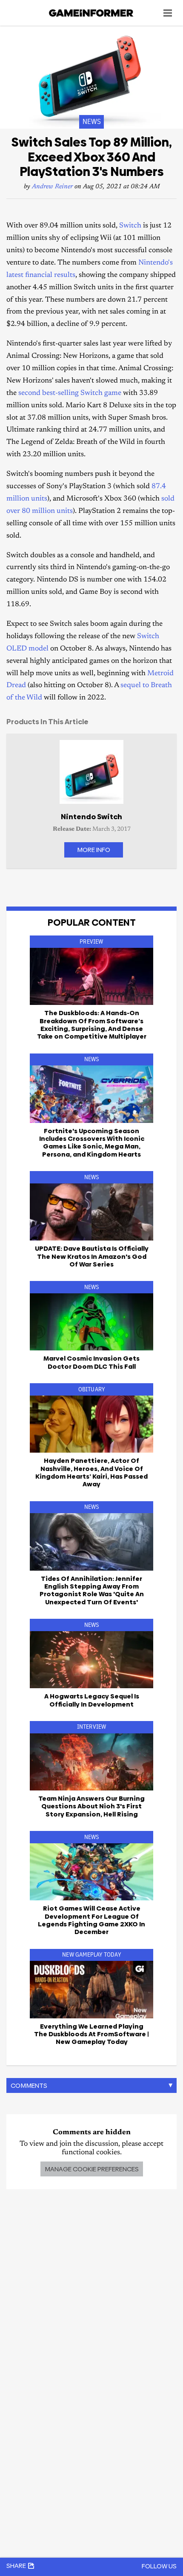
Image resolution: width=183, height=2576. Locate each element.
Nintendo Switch (91, 817)
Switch (130, 226)
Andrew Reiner (52, 187)
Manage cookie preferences (92, 2169)
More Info (94, 850)
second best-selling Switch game (70, 393)
